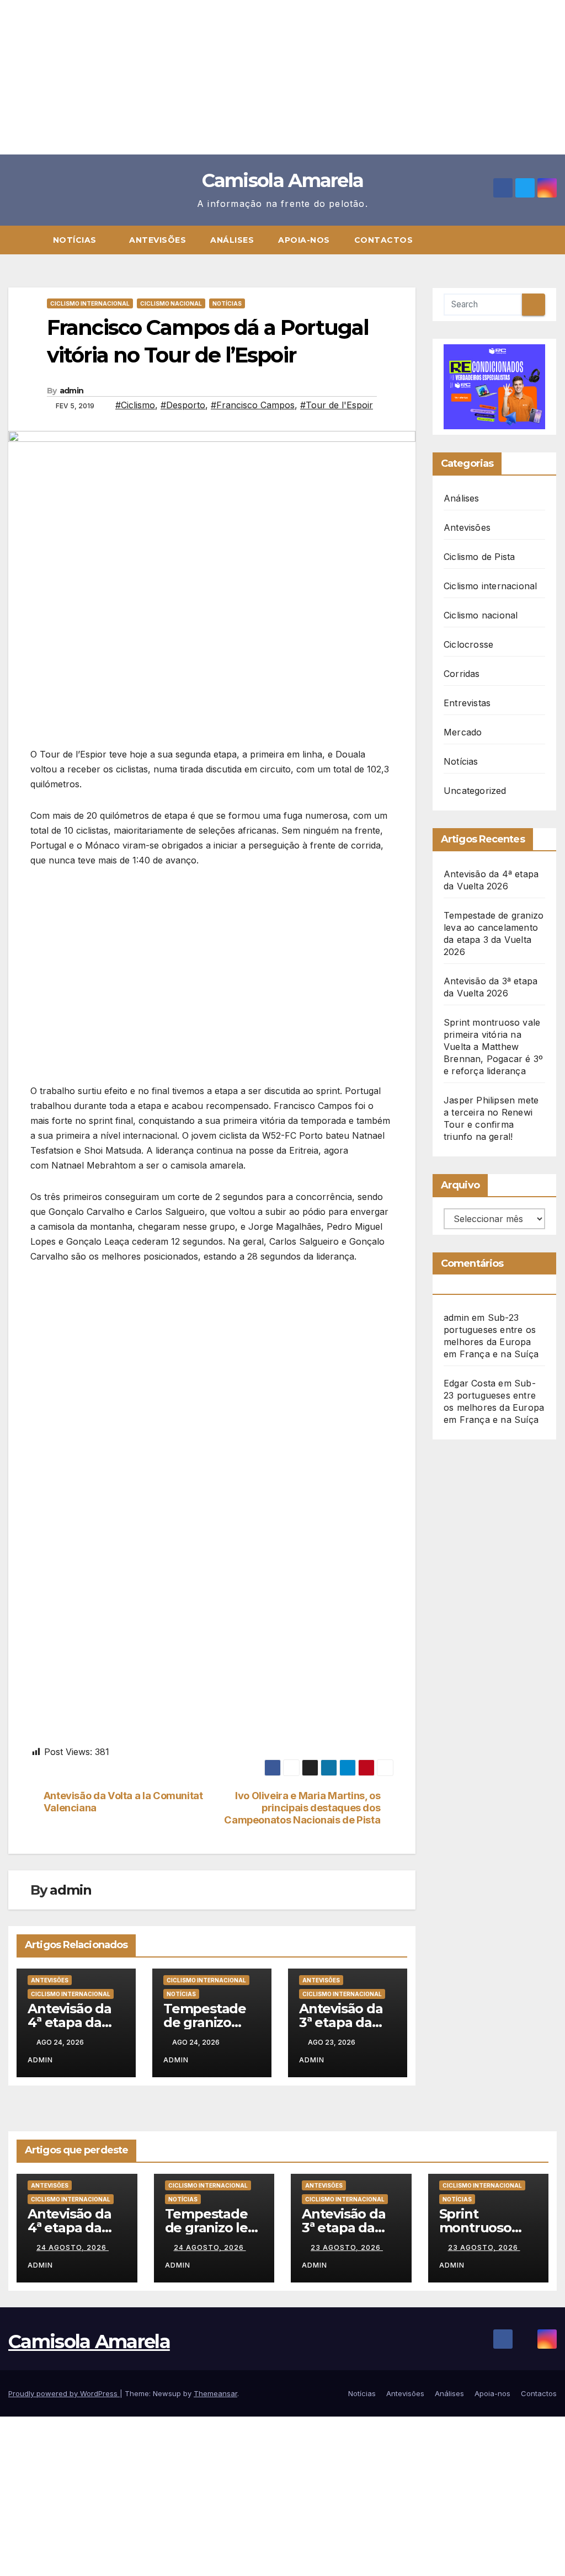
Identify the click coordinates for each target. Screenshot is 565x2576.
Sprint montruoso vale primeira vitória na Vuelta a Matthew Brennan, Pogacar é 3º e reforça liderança (493, 1047)
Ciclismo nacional (171, 303)
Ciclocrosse (468, 644)
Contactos (384, 240)
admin (72, 391)
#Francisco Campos (253, 405)
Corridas (462, 674)
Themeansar (215, 2393)
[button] (553, 240)
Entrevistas (467, 703)
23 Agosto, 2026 (347, 2247)
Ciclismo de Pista (479, 557)
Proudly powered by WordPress (64, 2393)
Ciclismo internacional (90, 303)
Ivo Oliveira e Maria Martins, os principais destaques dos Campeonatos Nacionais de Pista (302, 1808)
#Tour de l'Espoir (337, 405)
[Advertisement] (282, 77)
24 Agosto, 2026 (73, 2247)
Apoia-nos (304, 240)
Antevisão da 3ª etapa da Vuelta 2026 (341, 2022)
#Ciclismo (135, 405)
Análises (232, 240)
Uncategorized (475, 791)
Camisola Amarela (283, 180)
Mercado (463, 732)
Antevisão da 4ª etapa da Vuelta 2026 (70, 2022)
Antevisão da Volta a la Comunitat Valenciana (123, 1802)
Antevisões (158, 240)
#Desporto (183, 405)
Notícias (76, 240)
